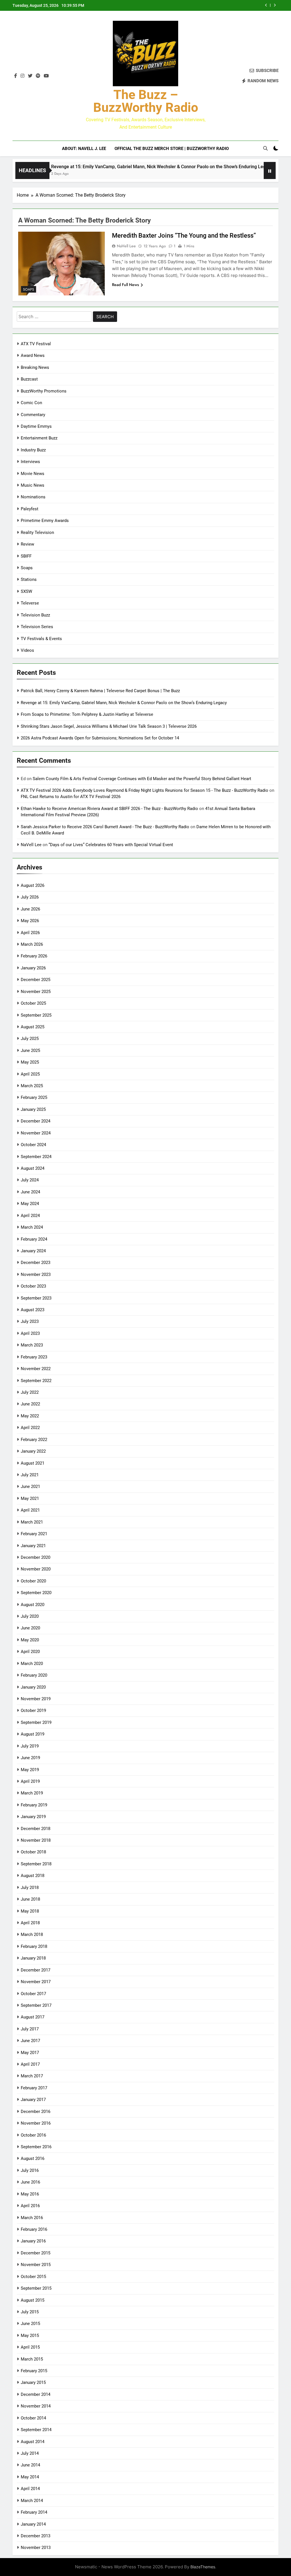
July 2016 (30, 2170)
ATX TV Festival (36, 344)
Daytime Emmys (36, 426)
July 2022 (30, 1392)
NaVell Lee (126, 246)
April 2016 (30, 2206)
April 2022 (30, 1428)
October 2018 (33, 1852)
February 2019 (34, 1805)
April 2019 (30, 1781)
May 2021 (30, 1498)
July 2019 (30, 1746)
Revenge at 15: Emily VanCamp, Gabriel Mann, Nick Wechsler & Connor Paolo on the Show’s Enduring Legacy (126, 167)
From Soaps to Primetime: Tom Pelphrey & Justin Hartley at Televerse (87, 714)
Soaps (29, 289)
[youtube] (46, 76)
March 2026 (32, 944)
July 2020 (30, 1616)
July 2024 (30, 1180)
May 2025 (30, 1062)
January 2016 (33, 2241)
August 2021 (33, 1463)
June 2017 (30, 2041)
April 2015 (30, 2347)
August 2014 (33, 2442)
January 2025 (33, 1109)
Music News (33, 485)
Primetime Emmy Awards (45, 521)
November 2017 (36, 1982)
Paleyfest (30, 509)
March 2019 (32, 1793)
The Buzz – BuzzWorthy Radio (146, 101)
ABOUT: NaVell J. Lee (84, 149)
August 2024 (33, 1168)
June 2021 (30, 1487)
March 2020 (32, 1664)
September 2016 (36, 2147)
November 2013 (36, 2548)
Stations (29, 579)
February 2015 (34, 2371)
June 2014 (30, 2465)
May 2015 (30, 2336)
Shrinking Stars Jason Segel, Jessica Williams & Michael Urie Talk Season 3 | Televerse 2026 (109, 726)
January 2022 (33, 1451)
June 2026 (30, 909)
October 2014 (33, 2418)
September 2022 (36, 1381)
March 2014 (32, 2501)
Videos (27, 650)
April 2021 (30, 1510)
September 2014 (36, 2430)
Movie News (33, 474)
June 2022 (30, 1404)
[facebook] (16, 76)
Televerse (30, 603)
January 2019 (33, 1817)
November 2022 (36, 1369)
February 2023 (34, 1357)
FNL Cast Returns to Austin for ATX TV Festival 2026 (71, 797)
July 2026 (30, 897)
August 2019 (33, 1734)
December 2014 (36, 2394)
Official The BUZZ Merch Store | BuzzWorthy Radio (172, 149)
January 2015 (33, 2382)
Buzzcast (29, 379)
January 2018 (33, 1958)
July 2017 (30, 2029)
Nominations (33, 497)
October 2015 (33, 2277)
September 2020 (36, 1593)
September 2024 (36, 1157)
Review (27, 544)
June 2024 (30, 1192)
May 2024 (30, 1204)
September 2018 (36, 1864)
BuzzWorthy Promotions (44, 391)
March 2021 (32, 1522)
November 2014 (36, 2406)
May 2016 (30, 2194)
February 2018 (34, 1946)
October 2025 (33, 1003)
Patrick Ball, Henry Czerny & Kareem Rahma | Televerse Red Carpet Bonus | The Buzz (100, 691)
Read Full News (125, 285)
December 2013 (36, 2536)
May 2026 (30, 921)
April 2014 (30, 2489)
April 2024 (30, 1216)
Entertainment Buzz (39, 438)
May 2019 (30, 1770)
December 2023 (36, 1263)
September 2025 (36, 1015)
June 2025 (30, 1050)
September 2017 (36, 2005)
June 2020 (30, 1628)
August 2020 (33, 1605)
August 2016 (33, 2158)
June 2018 (30, 1899)
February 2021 (34, 1534)
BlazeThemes (203, 2567)
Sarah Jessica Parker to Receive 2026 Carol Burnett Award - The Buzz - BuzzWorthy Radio (105, 827)
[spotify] (38, 76)
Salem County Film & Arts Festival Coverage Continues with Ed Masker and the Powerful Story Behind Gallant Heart (142, 779)
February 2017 (34, 2088)
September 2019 (36, 1722)
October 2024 (33, 1145)
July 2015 (30, 2312)
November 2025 (36, 992)
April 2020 (30, 1652)
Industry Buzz (33, 450)
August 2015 (33, 2300)
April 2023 (30, 1333)
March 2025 (32, 1086)
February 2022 (34, 1440)
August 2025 (33, 1027)
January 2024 (33, 1251)
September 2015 (36, 2288)
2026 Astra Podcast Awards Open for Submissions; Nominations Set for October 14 (100, 738)
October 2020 (33, 1581)
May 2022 (30, 1416)
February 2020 (34, 1675)
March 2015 (32, 2359)
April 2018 (30, 1923)
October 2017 (33, 1994)
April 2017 (30, 2064)
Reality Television (37, 533)
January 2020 (33, 1687)
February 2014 (34, 2512)
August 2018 (33, 1876)
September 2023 (36, 1298)
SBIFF (26, 556)
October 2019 (33, 1711)
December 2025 (36, 980)
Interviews (30, 462)
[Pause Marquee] (270, 170)
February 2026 (34, 956)
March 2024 (32, 1227)
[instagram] (22, 76)
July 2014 (30, 2453)
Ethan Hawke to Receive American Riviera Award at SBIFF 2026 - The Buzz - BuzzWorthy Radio (109, 809)
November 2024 (36, 1133)
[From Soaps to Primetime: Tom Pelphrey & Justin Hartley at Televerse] (256, 174)
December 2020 (36, 1557)
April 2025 (30, 1074)
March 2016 (32, 2218)
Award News (33, 355)
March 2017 (32, 2076)
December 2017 (36, 1970)
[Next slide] (275, 5)
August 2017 (33, 2017)
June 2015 (30, 2324)
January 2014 (33, 2524)
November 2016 (36, 2123)
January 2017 (33, 2100)
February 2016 (34, 2229)
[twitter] (30, 76)
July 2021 (30, 1475)
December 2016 (36, 2112)
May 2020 (30, 1640)
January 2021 (33, 1546)
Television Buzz (35, 615)
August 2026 (33, 885)
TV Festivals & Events (41, 639)
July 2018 (30, 1888)
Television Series (37, 627)
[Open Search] (265, 148)
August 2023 (33, 1310)
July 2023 (30, 1321)
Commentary (33, 415)
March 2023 (32, 1345)
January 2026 (33, 968)
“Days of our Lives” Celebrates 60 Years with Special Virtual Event (111, 845)
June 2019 (30, 1758)
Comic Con (31, 403)
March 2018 (32, 1934)
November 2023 (36, 1274)
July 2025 (30, 1039)
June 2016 (30, 2182)
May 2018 (30, 1911)
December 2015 (36, 2253)
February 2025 (34, 1097)
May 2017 (30, 2053)
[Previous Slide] (266, 5)
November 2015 (36, 2265)
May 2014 (30, 2477)
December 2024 (36, 1121)
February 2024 (34, 1239)
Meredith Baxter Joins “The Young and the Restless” (184, 236)
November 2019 (36, 1699)
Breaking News (35, 367)
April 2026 (30, 933)
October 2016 (33, 2135)
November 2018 (36, 1840)
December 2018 (36, 1829)
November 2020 (36, 1569)
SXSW (26, 591)
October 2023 (33, 1286)
